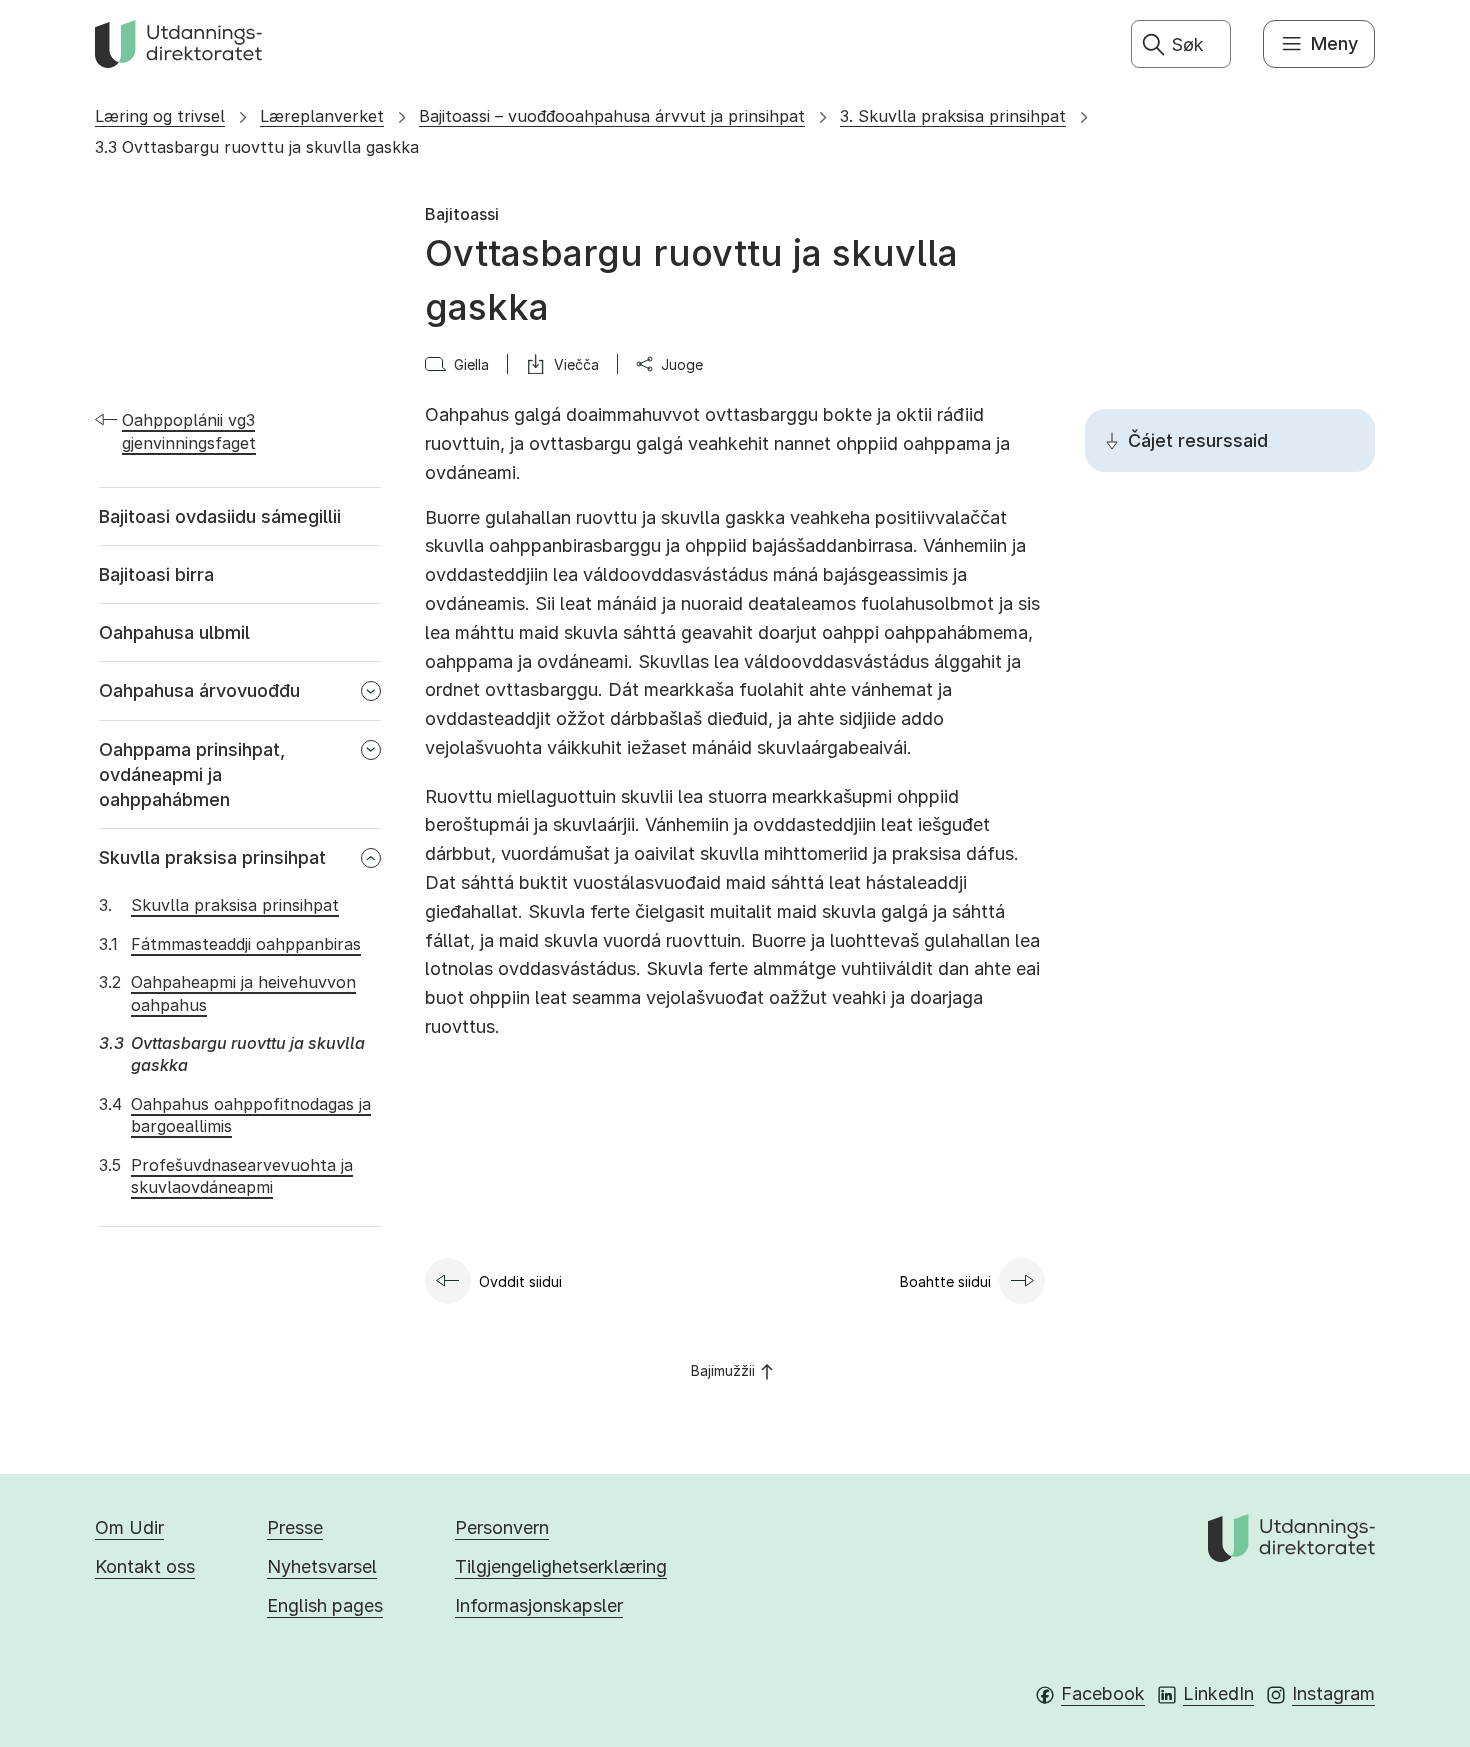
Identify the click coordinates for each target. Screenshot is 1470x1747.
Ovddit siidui (520, 1281)
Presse (295, 1527)
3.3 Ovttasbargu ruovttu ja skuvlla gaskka (257, 147)
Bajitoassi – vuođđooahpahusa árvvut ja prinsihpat (612, 116)
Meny (1334, 43)
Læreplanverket (322, 116)
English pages (325, 1605)
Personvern (502, 1527)
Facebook (1103, 1693)
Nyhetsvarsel (322, 1566)
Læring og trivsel (160, 116)
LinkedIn (1218, 1693)
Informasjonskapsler (539, 1605)
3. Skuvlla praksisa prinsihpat (953, 116)
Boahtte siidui (945, 1281)
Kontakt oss (145, 1566)
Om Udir (129, 1527)
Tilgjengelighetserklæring (561, 1566)
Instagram (1333, 1693)
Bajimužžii (723, 1370)
